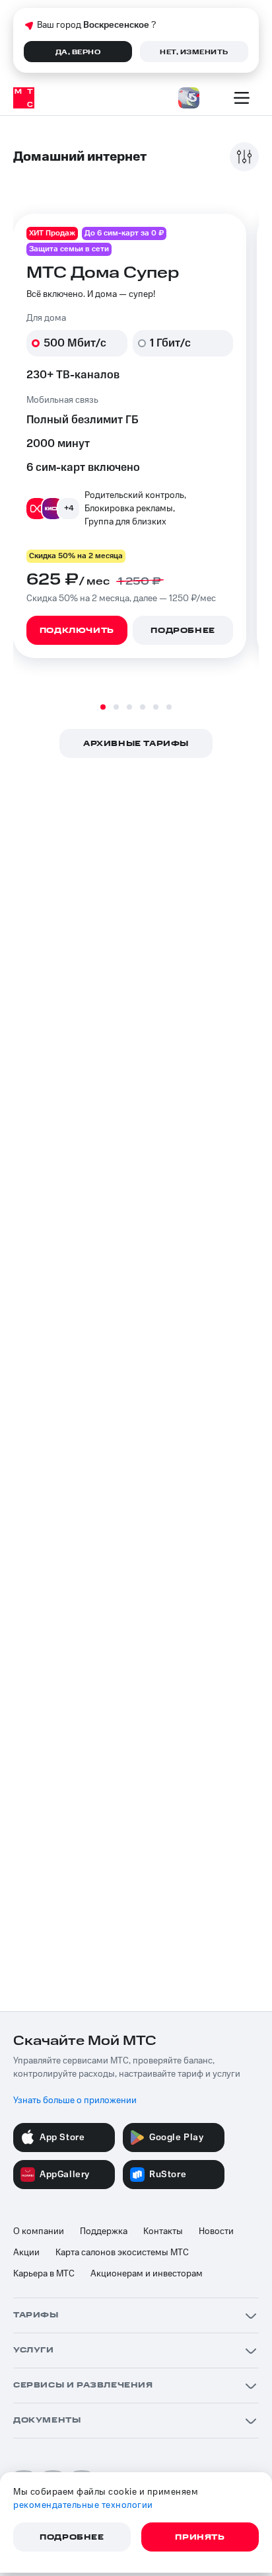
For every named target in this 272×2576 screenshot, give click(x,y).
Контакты (163, 2231)
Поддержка (104, 2231)
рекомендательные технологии (83, 2505)
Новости (216, 2231)
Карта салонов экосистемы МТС (122, 2253)
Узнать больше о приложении (75, 2100)
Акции (26, 2253)
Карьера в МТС (44, 2274)
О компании (39, 2231)
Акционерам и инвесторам (147, 2274)
